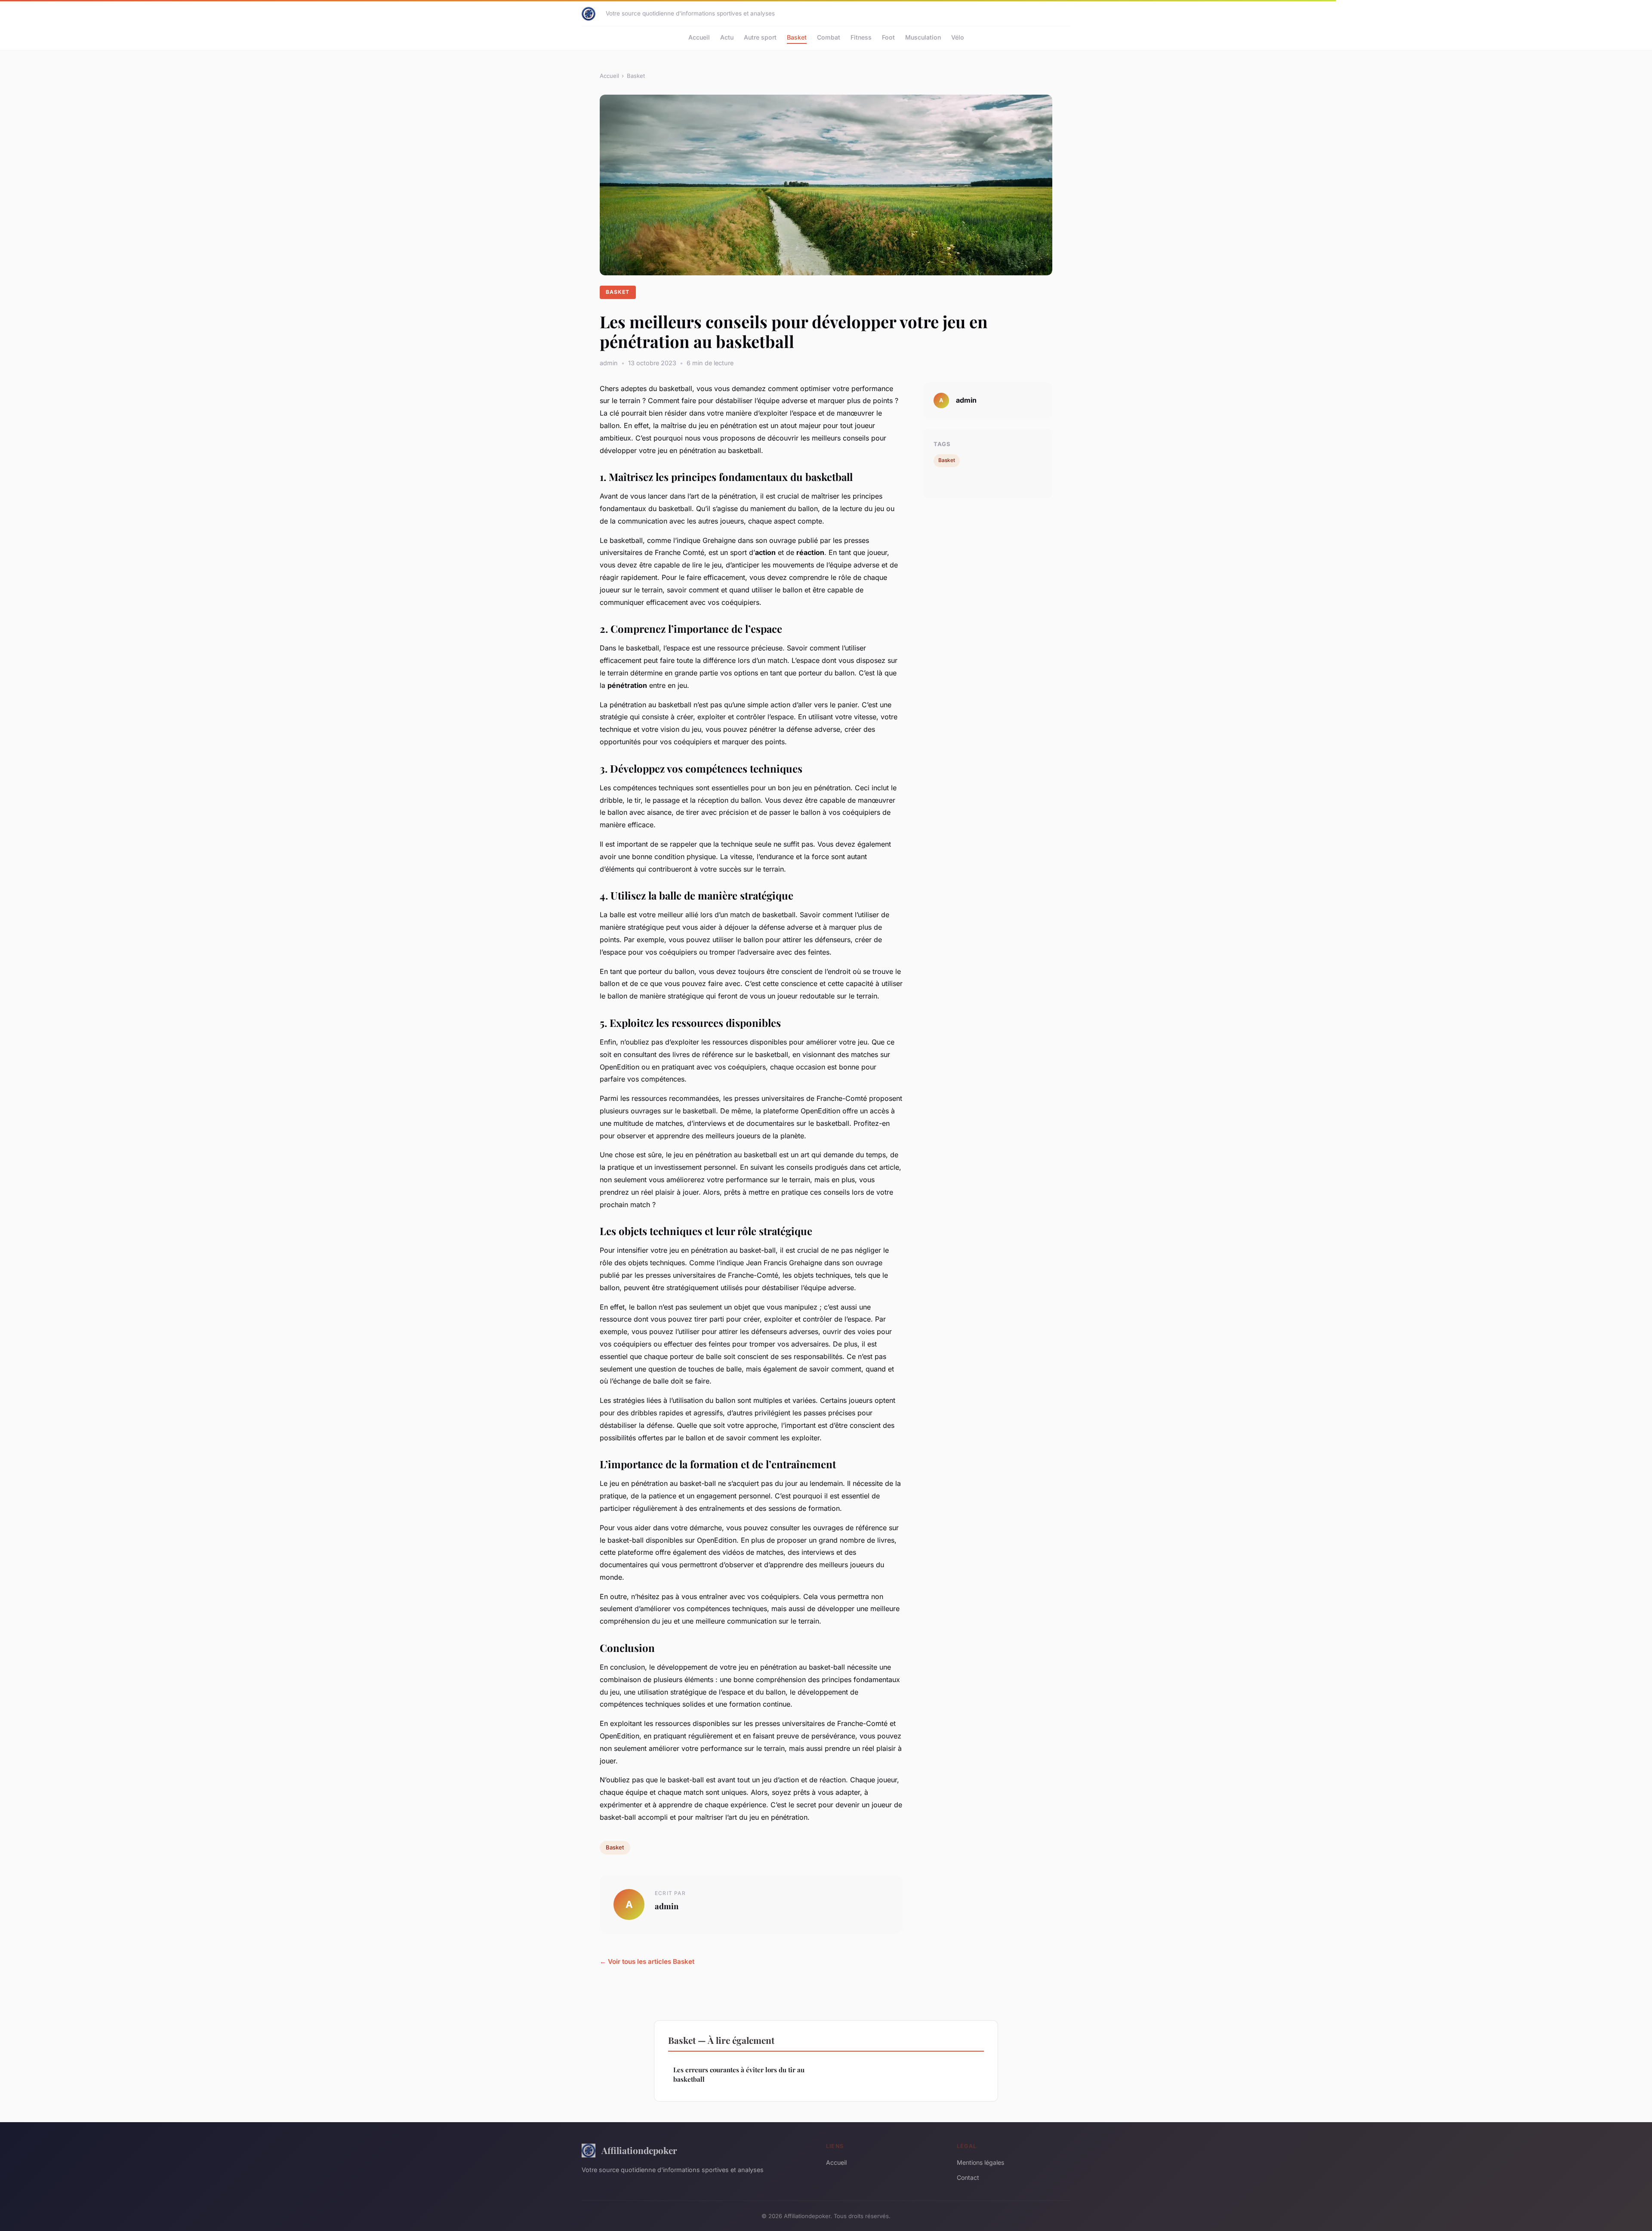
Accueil (699, 37)
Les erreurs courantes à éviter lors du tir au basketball (739, 2074)
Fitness (861, 37)
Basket (797, 37)
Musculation (923, 37)
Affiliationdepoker (639, 2150)
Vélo (958, 37)
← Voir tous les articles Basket (647, 1961)
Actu (727, 37)
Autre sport (760, 37)
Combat (829, 37)
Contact (968, 2177)
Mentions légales (980, 2162)
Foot (888, 37)
